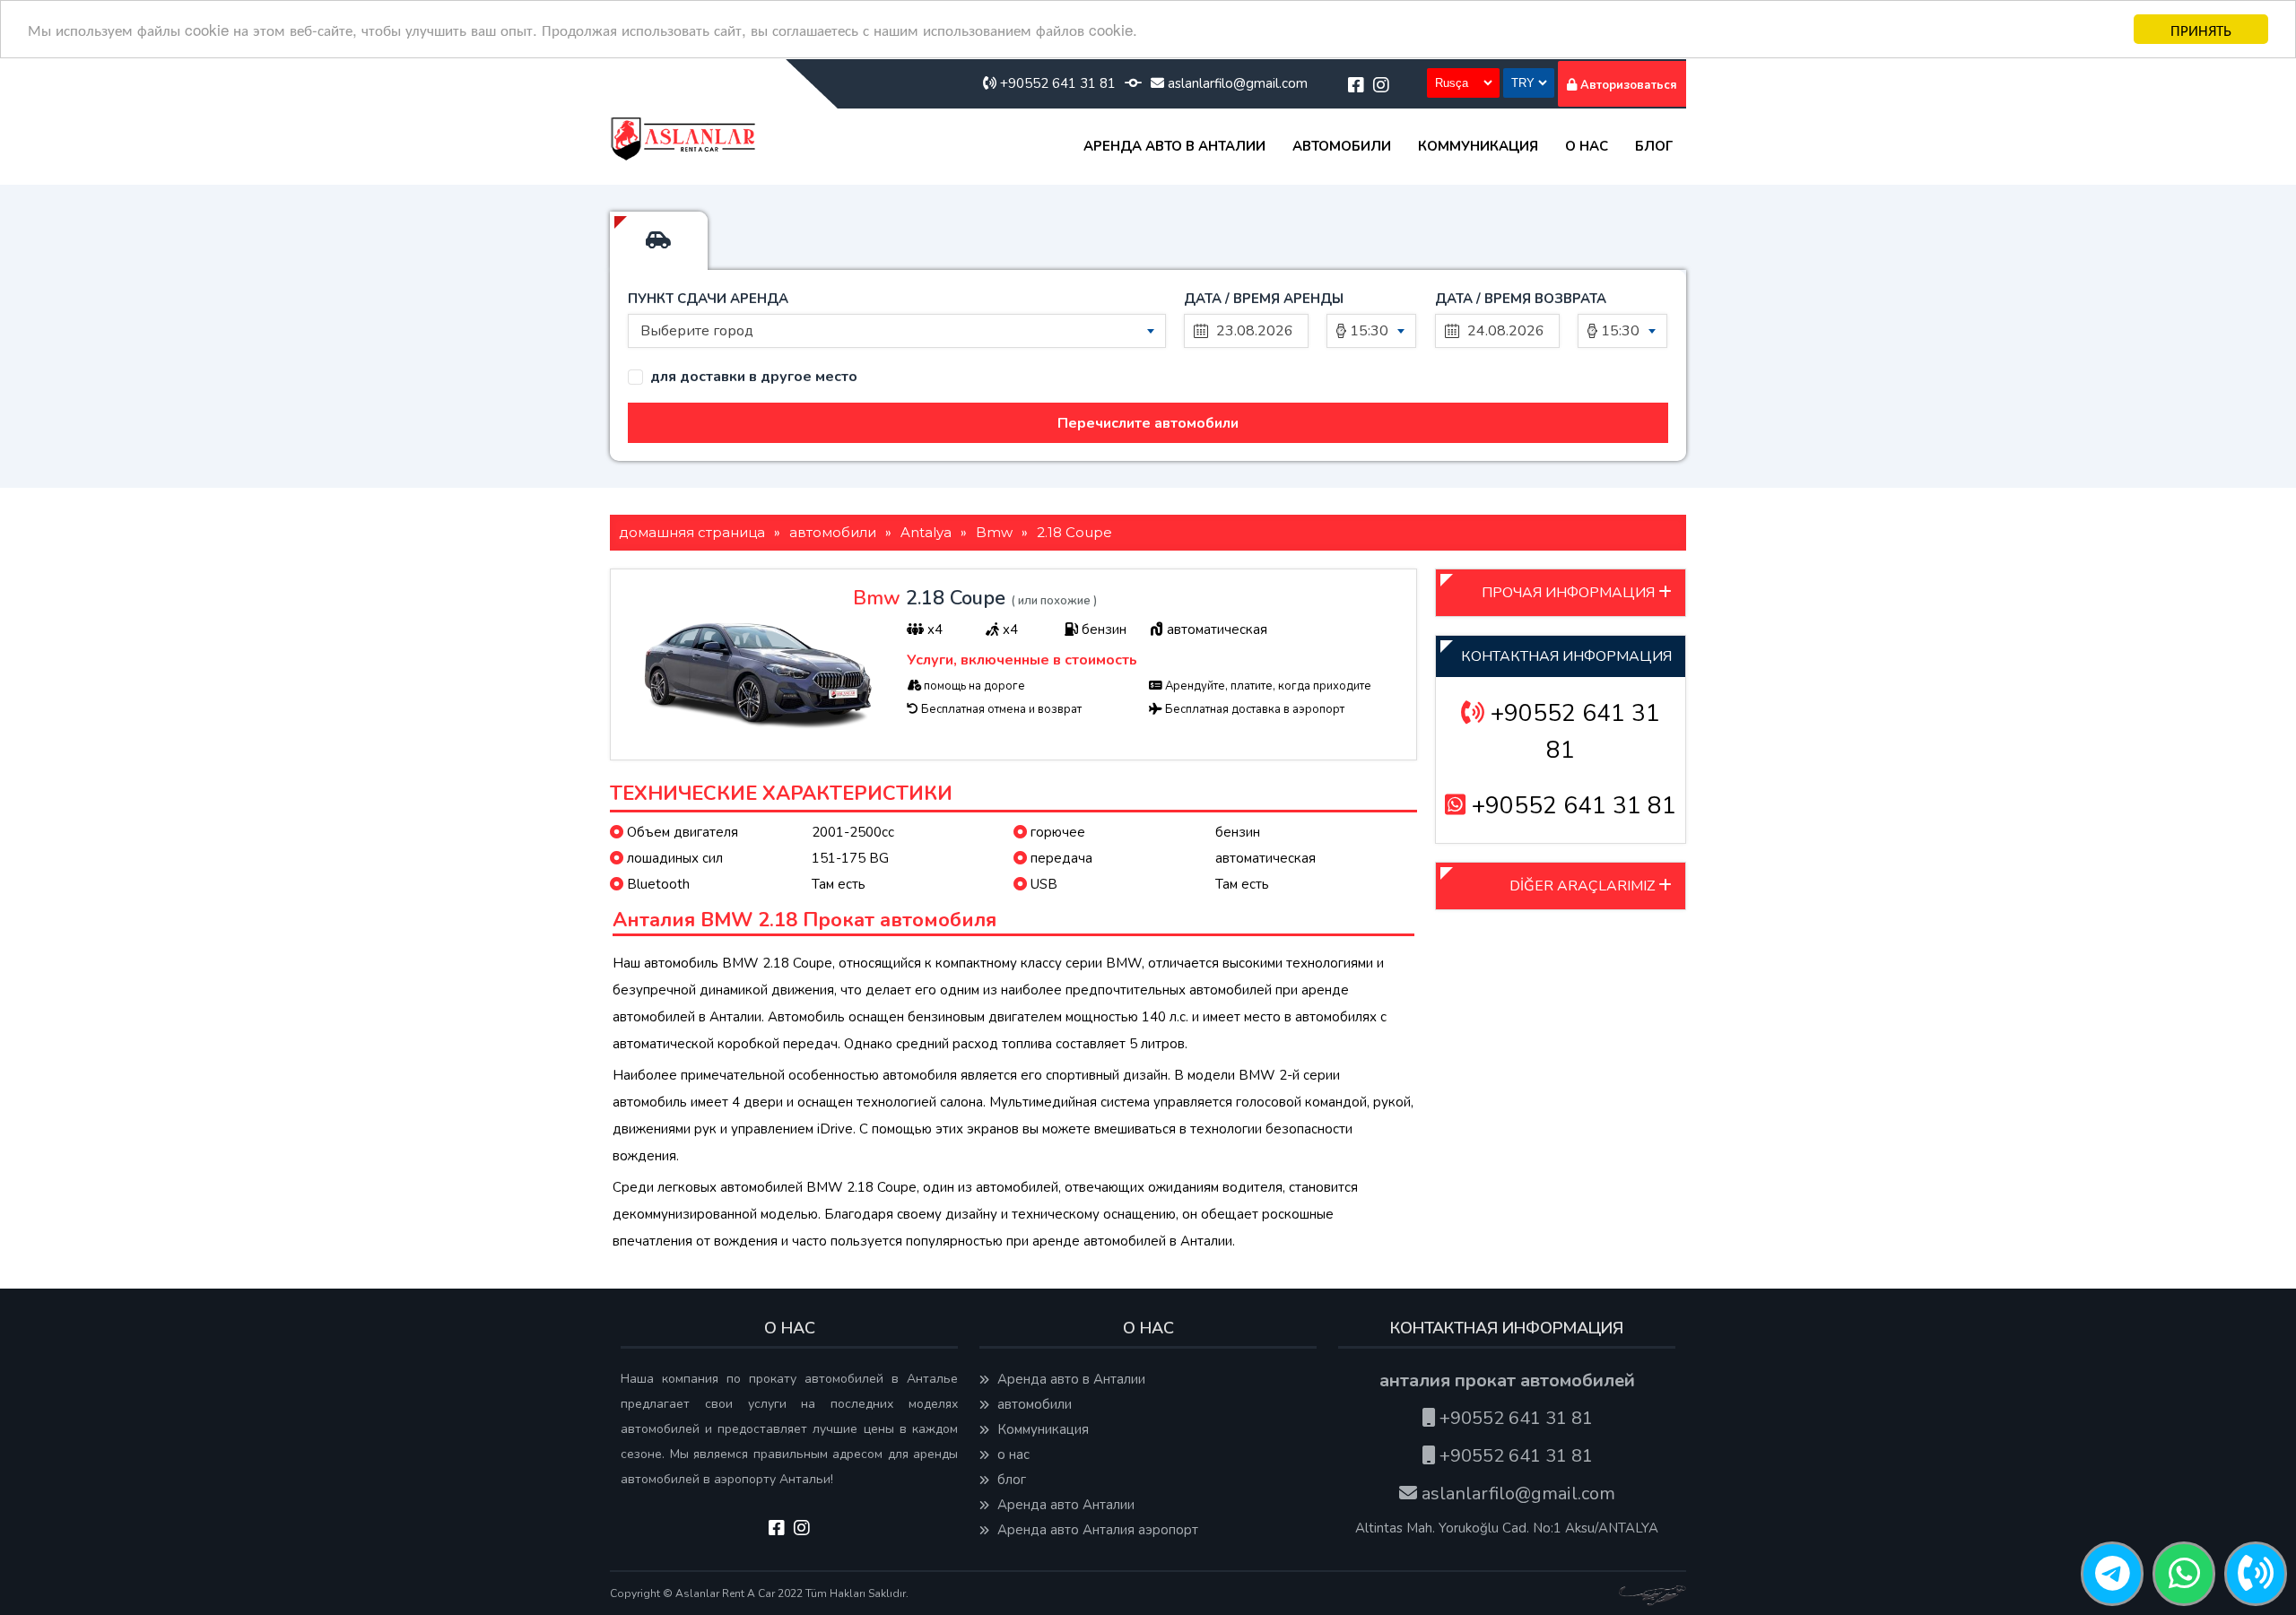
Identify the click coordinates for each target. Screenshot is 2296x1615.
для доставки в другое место (754, 377)
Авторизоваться (1627, 85)
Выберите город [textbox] (697, 331)
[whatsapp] (2184, 1575)
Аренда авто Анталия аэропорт (1096, 1530)
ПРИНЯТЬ (2201, 29)
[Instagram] (1381, 86)
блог (1654, 146)
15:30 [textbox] (1369, 331)
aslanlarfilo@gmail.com (1236, 83)
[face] (1356, 86)
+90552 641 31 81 (1056, 83)
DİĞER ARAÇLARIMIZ (1584, 886)
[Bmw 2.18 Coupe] (755, 735)
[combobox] (897, 331)
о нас (1587, 146)
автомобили (1342, 146)
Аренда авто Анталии (1064, 1505)
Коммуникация (1478, 146)
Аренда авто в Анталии (1174, 146)
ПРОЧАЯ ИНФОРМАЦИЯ (1570, 593)
